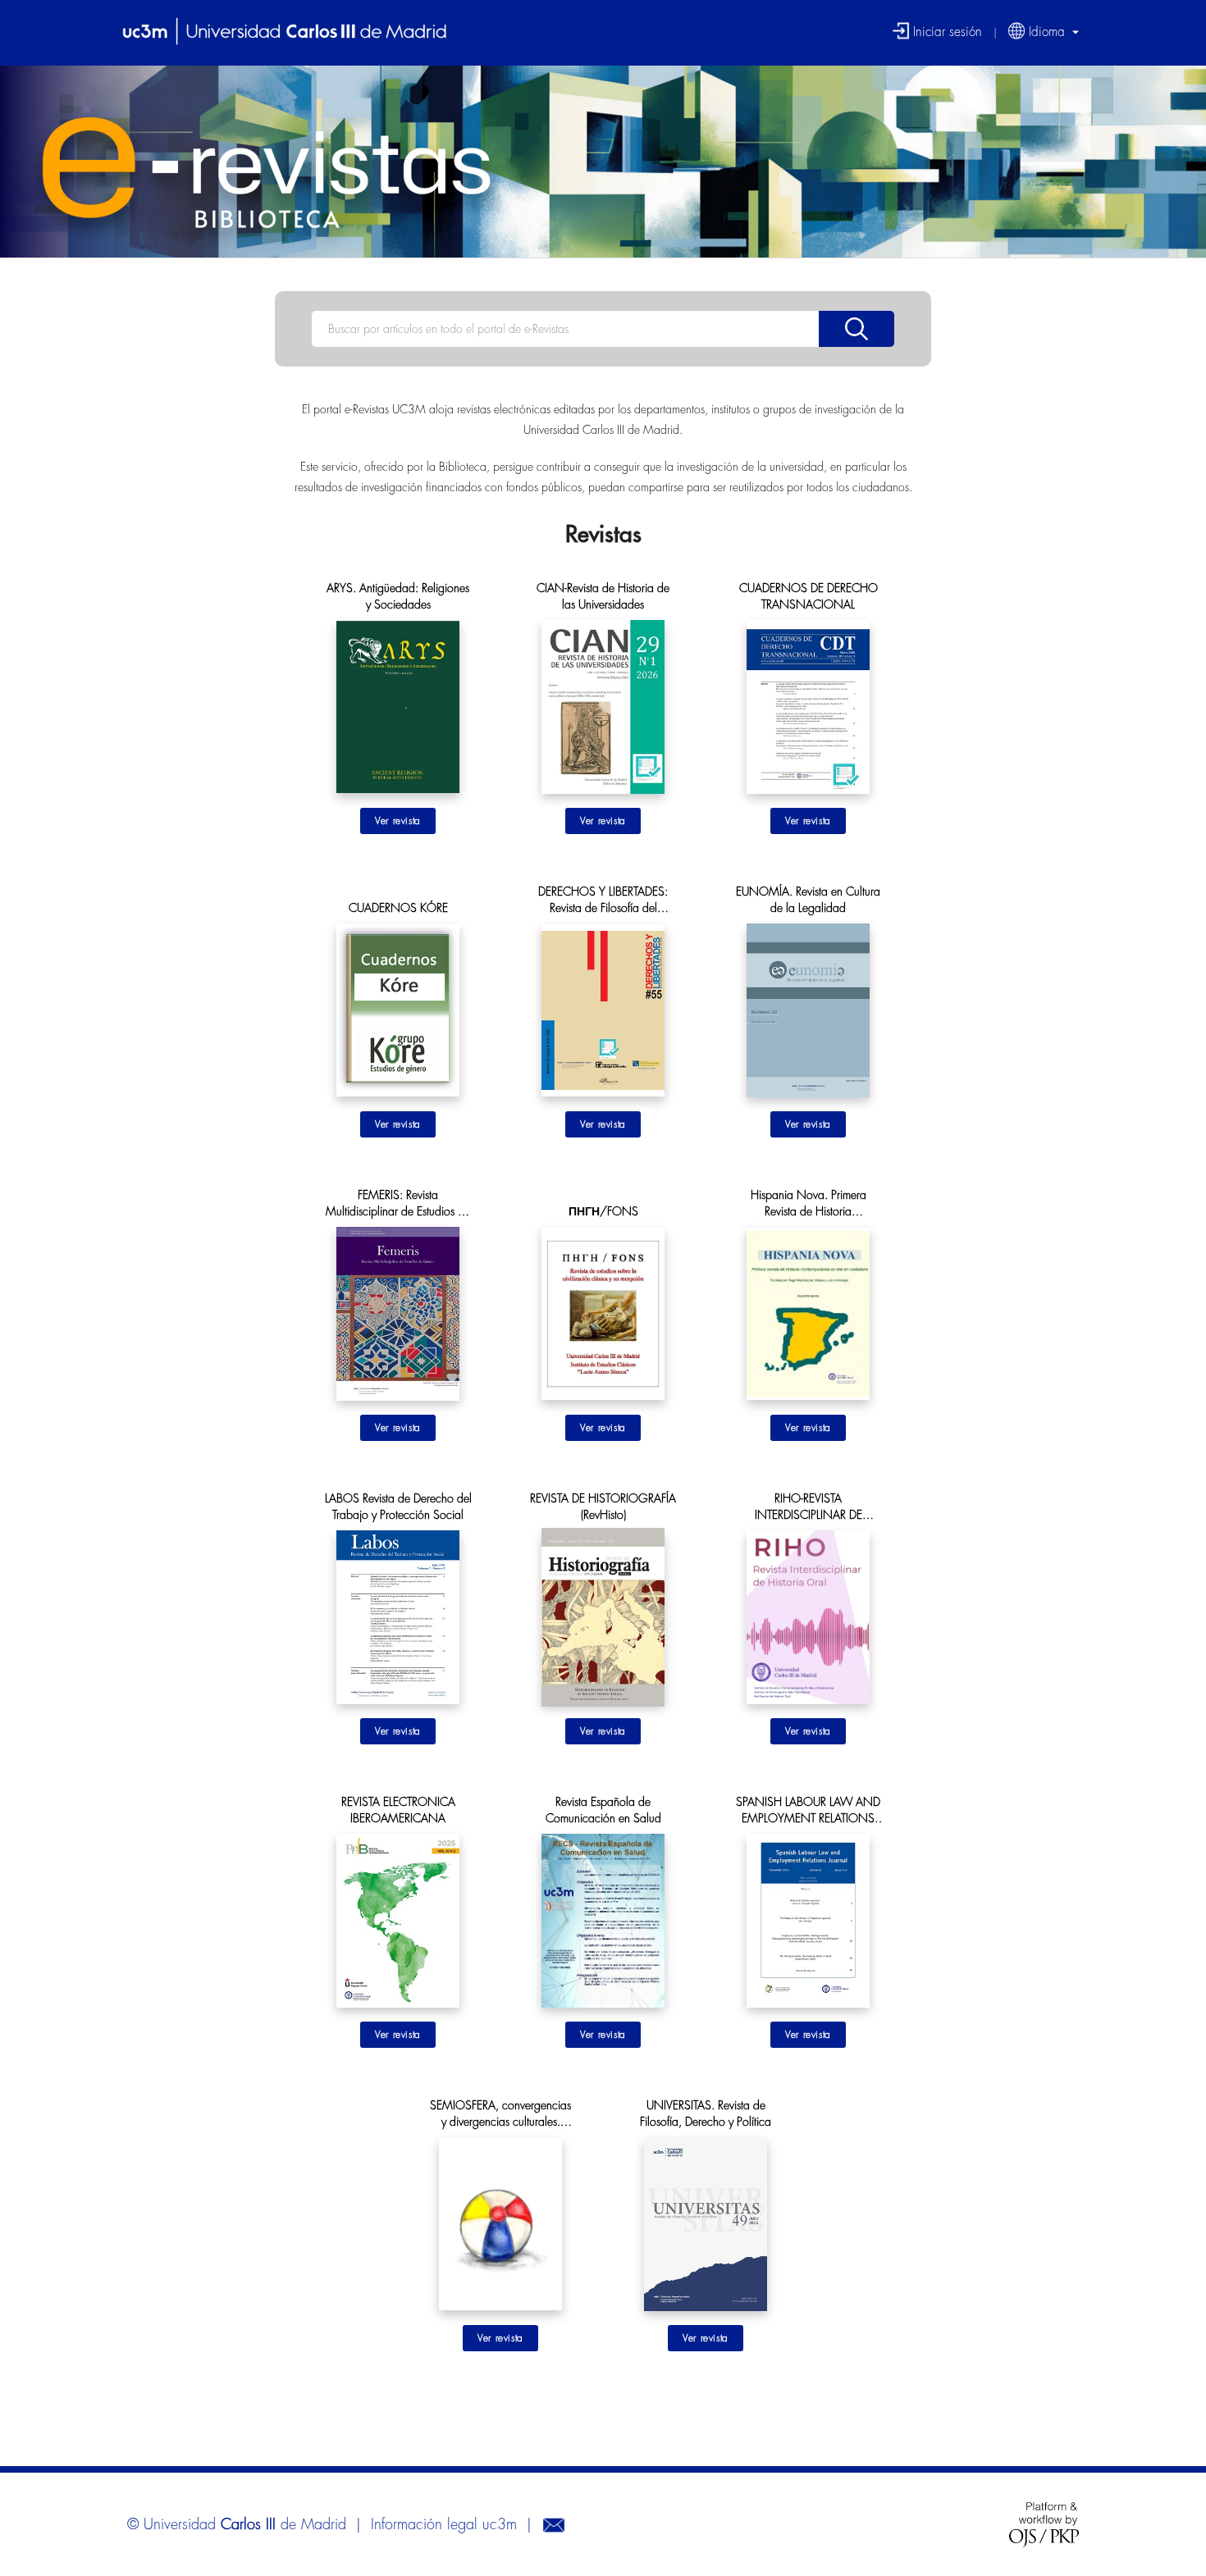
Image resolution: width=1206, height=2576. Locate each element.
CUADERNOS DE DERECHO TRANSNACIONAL (809, 596)
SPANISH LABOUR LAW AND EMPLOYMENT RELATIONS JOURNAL (808, 1811)
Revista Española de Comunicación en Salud (603, 1810)
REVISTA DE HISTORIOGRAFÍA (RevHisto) (603, 1507)
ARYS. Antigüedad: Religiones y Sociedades (398, 596)
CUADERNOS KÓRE (398, 908)
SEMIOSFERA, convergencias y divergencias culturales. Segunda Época (500, 2115)
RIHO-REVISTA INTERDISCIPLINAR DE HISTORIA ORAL (809, 1508)
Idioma (1047, 31)
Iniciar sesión (946, 31)
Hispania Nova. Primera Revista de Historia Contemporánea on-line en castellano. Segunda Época (808, 1204)
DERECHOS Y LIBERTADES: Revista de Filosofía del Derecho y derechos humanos (603, 901)
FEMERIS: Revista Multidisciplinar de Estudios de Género (398, 1204)
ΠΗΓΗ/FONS (603, 1211)
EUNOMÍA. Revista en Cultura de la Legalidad (808, 900)
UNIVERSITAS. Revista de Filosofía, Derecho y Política (706, 2113)
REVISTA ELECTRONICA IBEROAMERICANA (398, 1810)
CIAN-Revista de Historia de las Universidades (603, 596)
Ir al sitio (398, 821)
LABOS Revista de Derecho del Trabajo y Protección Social (398, 1507)
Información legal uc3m (444, 2524)
